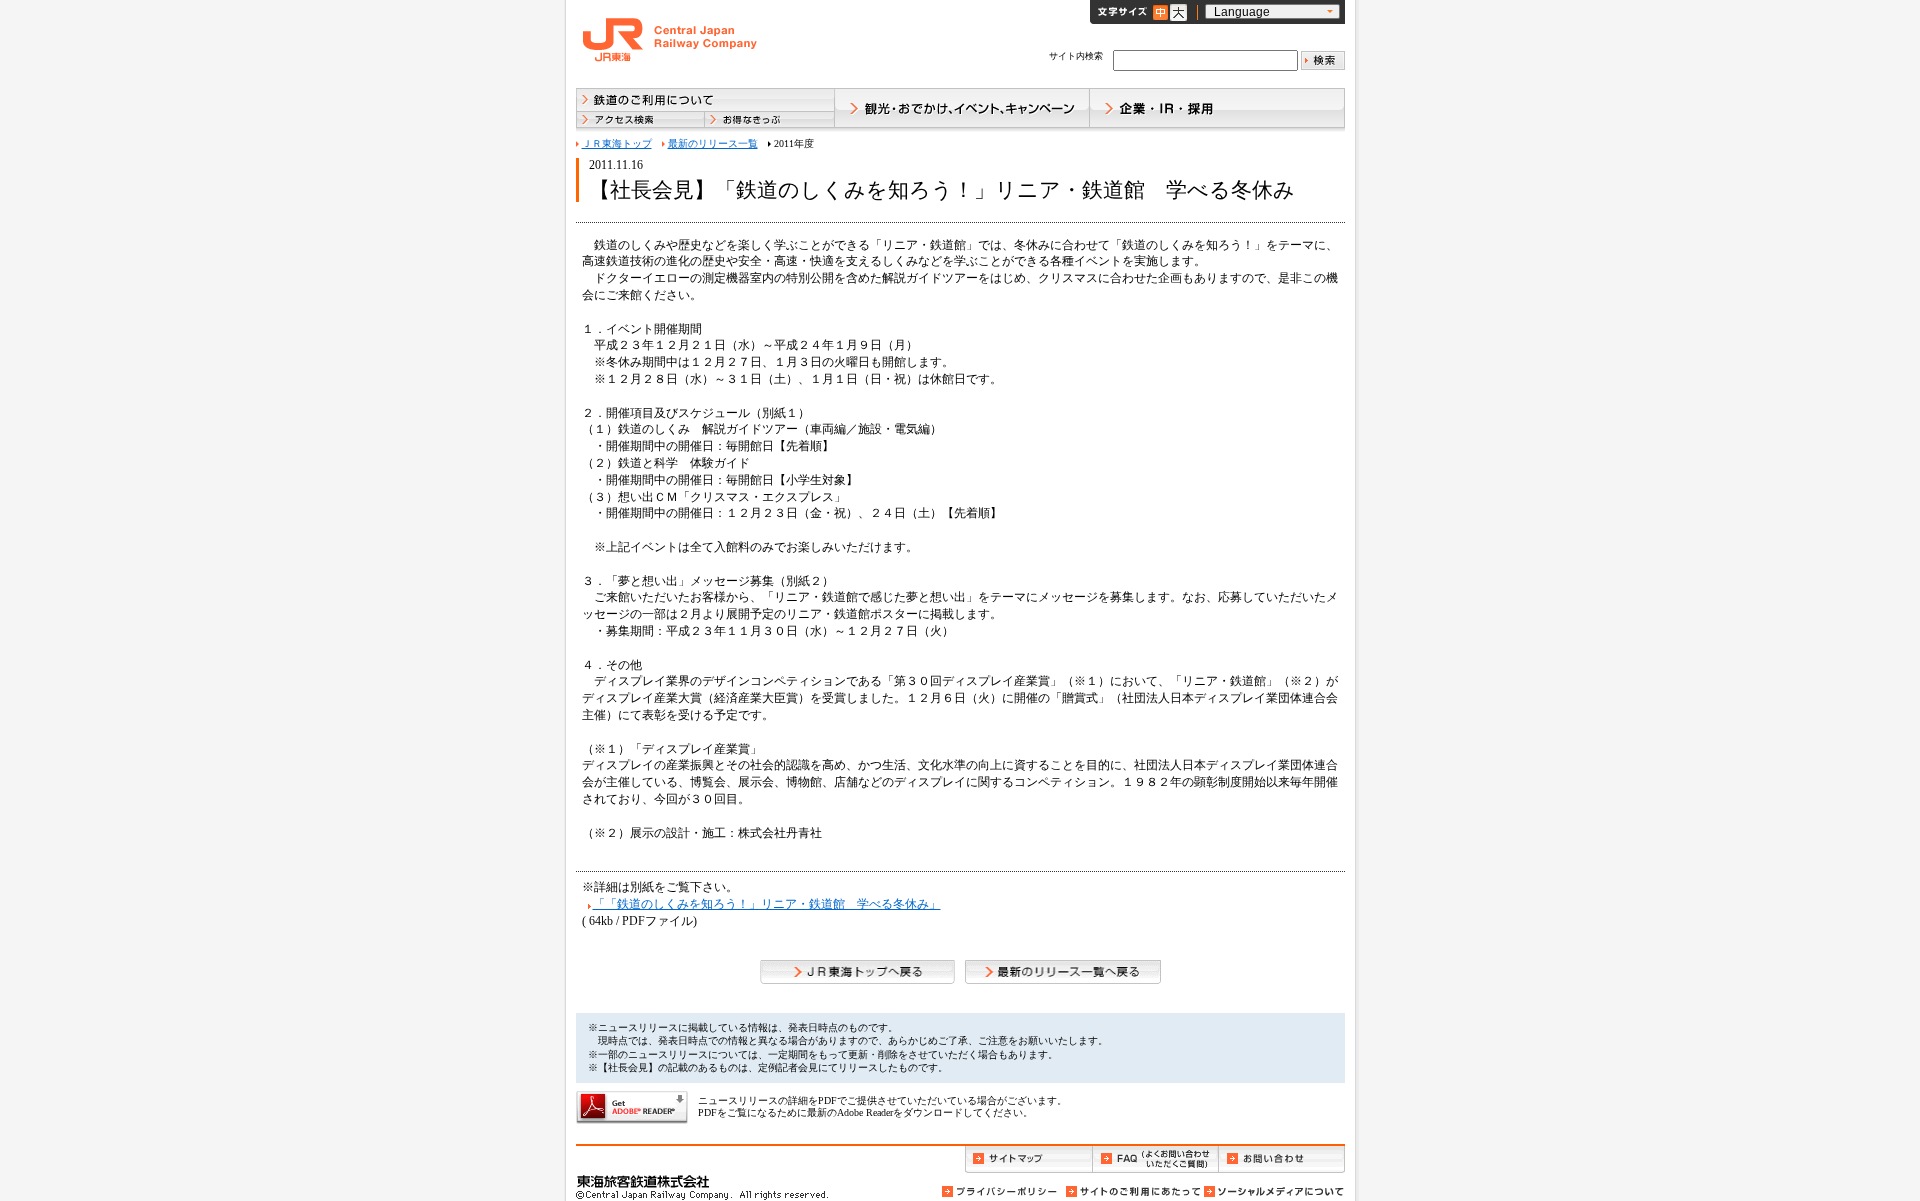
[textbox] (1205, 60)
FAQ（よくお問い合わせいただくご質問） (1155, 1159)
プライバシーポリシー (1001, 1191)
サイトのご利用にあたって (1132, 1191)
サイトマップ (1028, 1159)
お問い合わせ (1282, 1159)
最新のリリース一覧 (713, 143)
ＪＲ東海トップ (617, 143)
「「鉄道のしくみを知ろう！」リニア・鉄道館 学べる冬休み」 (767, 904)
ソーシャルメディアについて (1273, 1191)
